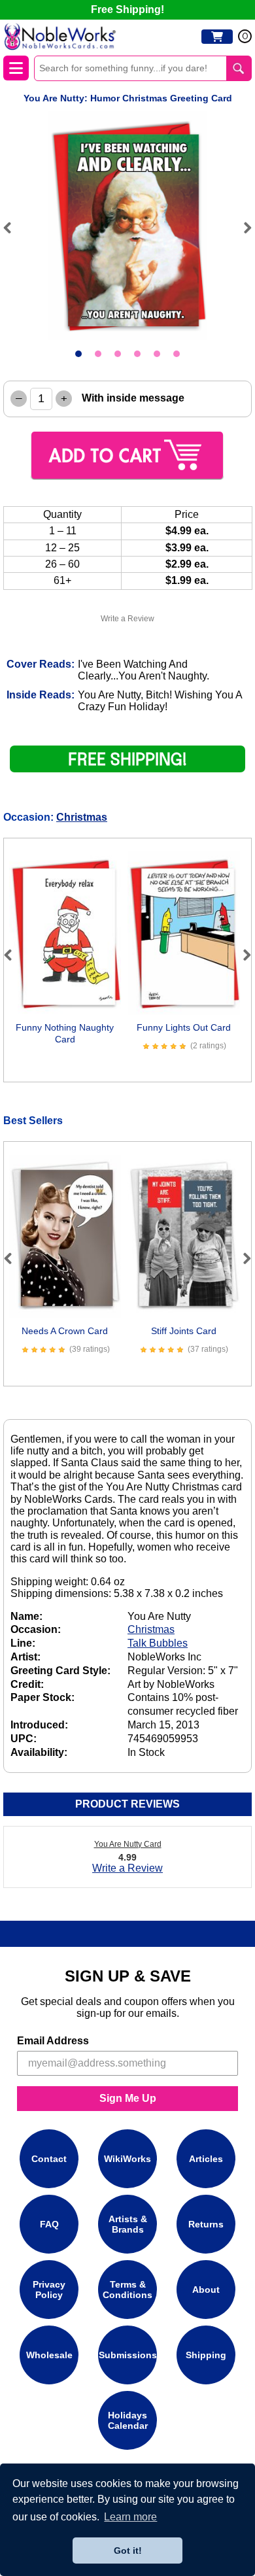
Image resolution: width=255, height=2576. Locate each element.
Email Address (53, 2041)
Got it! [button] (128, 2550)
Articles (206, 2159)
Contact (49, 2159)
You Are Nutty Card (128, 1844)
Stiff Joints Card (184, 1331)
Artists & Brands (128, 2224)
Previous (13, 228)
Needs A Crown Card (65, 1331)
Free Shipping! (127, 9)
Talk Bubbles (158, 1643)
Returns (206, 2224)
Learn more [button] (130, 2517)
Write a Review (127, 619)
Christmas (82, 817)
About (206, 2290)
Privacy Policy (49, 2290)
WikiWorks (127, 2159)
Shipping (206, 2355)
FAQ (49, 2224)
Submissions (128, 2355)
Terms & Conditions (127, 2290)
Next (242, 228)
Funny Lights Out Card (184, 1027)
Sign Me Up (128, 2098)
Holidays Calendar (128, 2420)
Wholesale (49, 2355)
